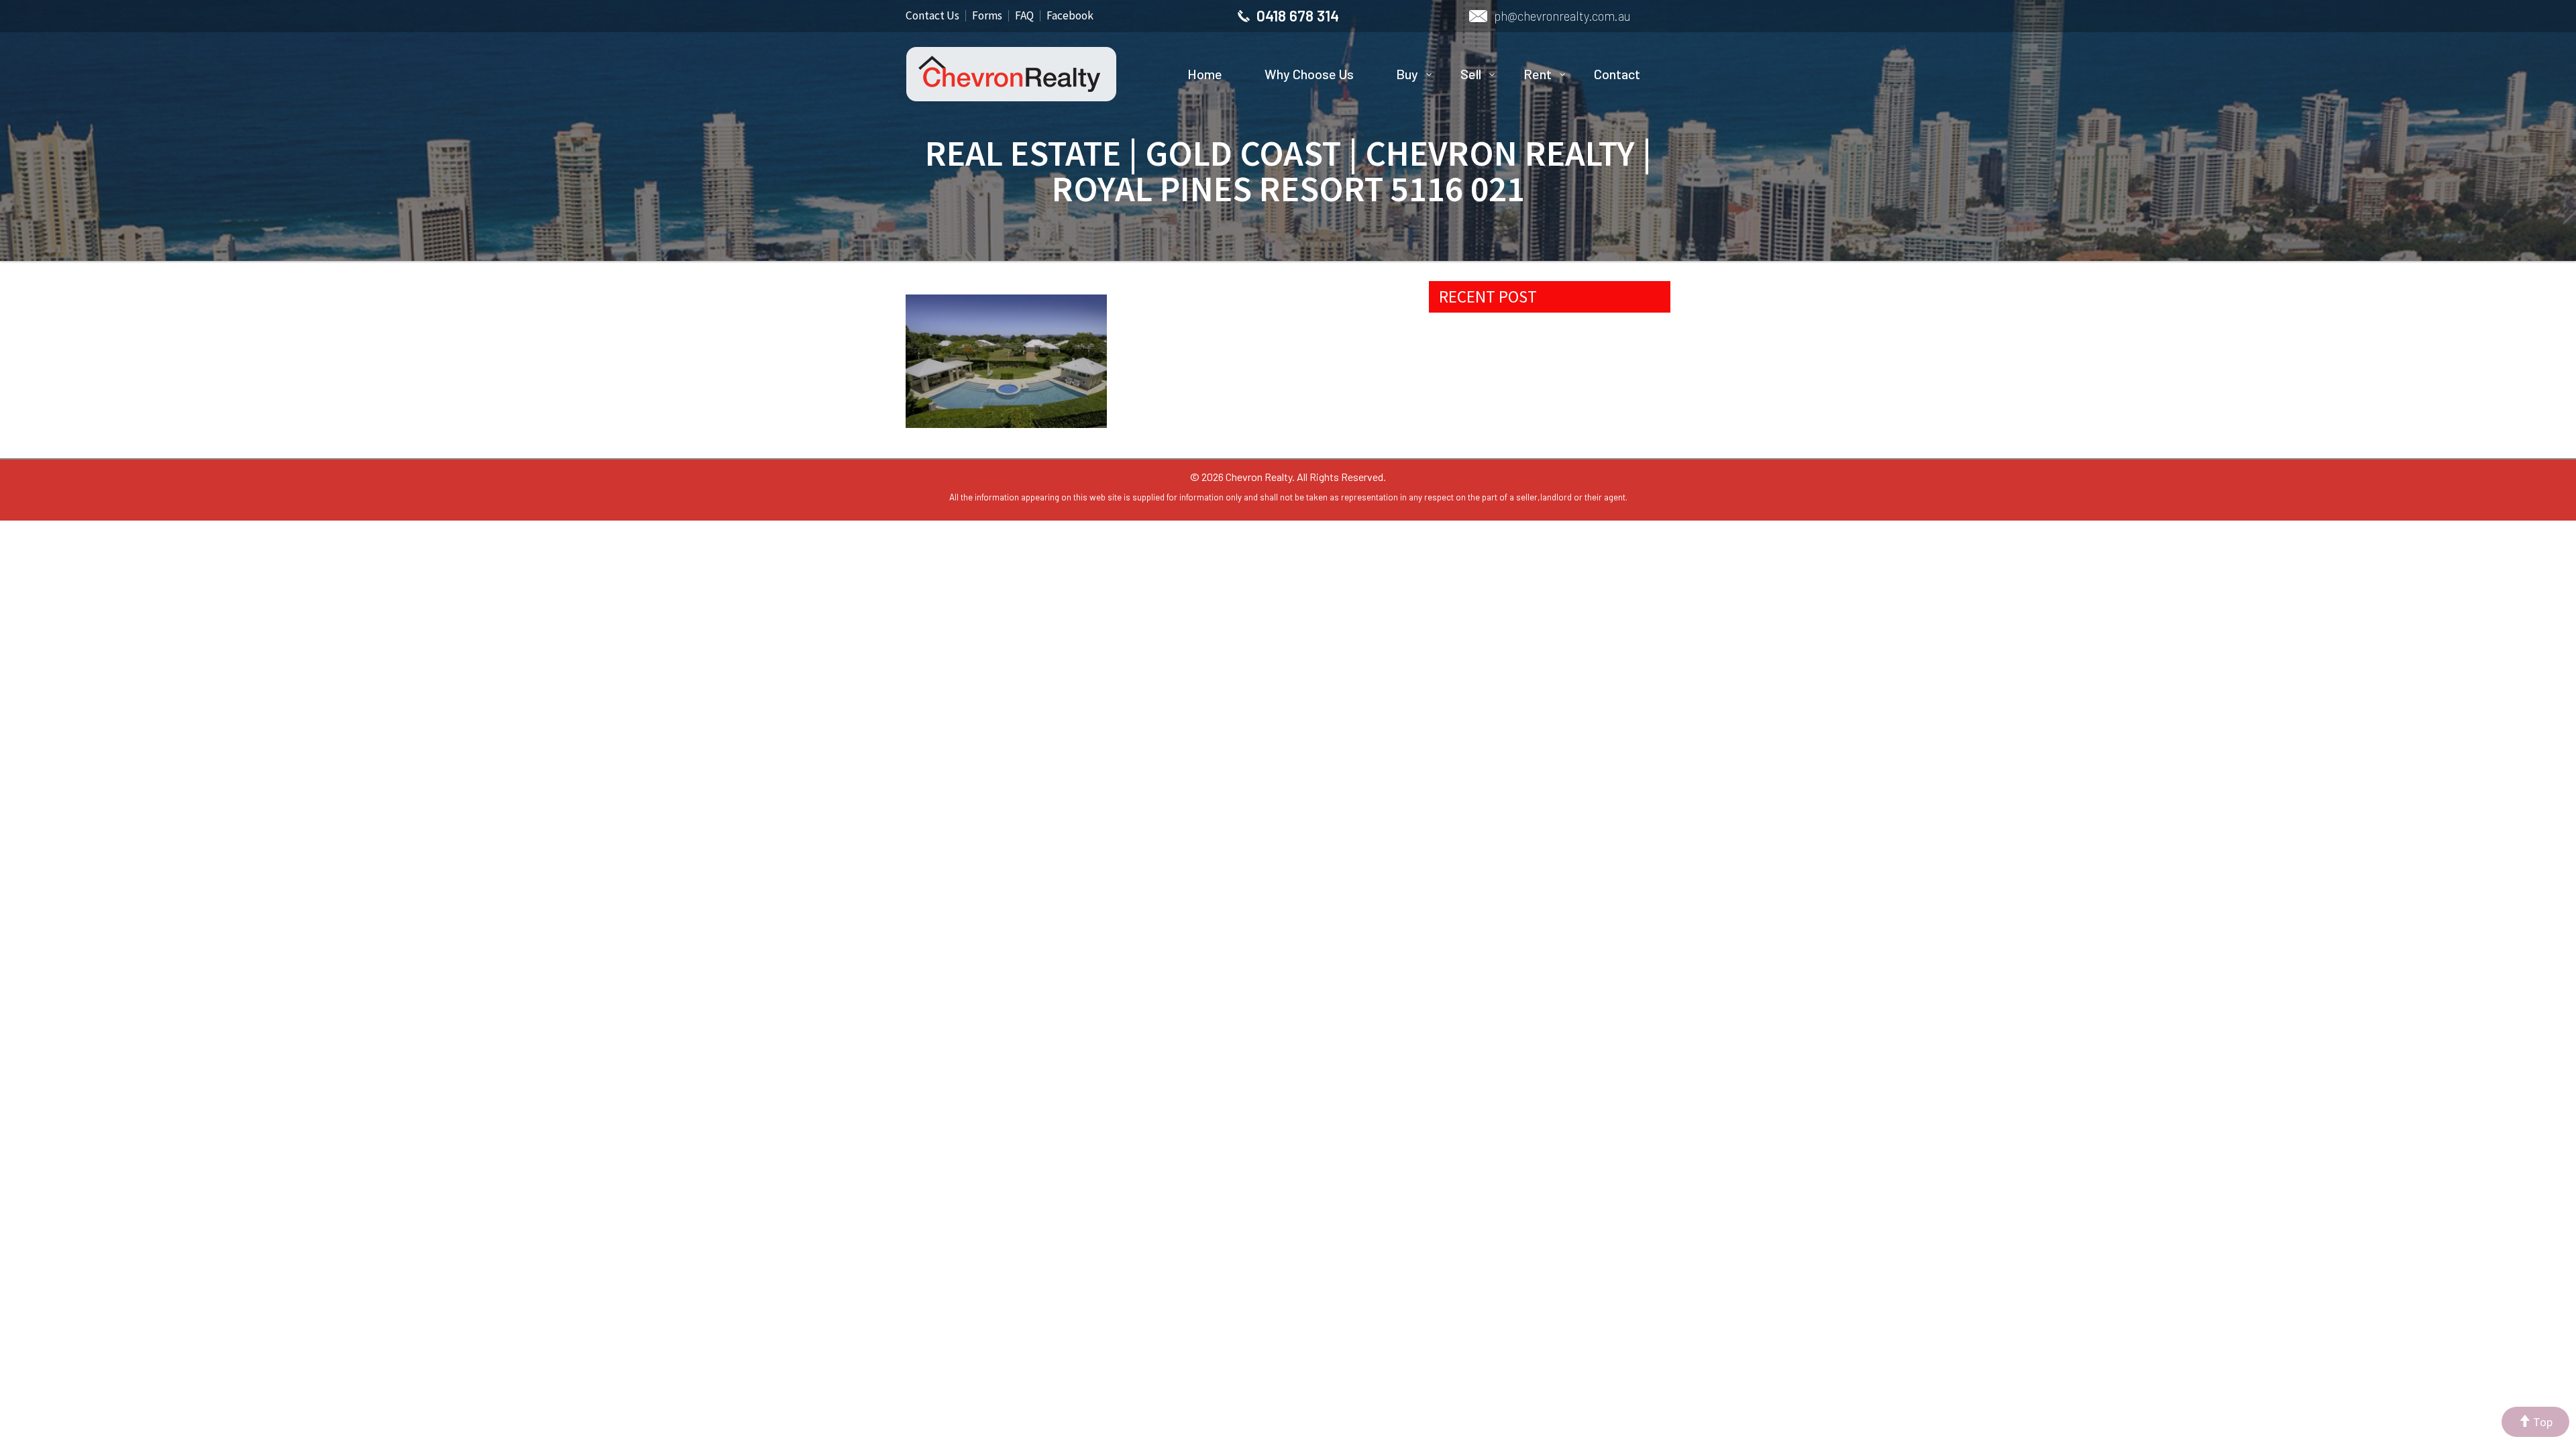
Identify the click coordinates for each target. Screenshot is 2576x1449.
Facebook (1070, 15)
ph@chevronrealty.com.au (1562, 16)
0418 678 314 (1298, 15)
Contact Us (932, 15)
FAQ (1024, 15)
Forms (987, 15)
